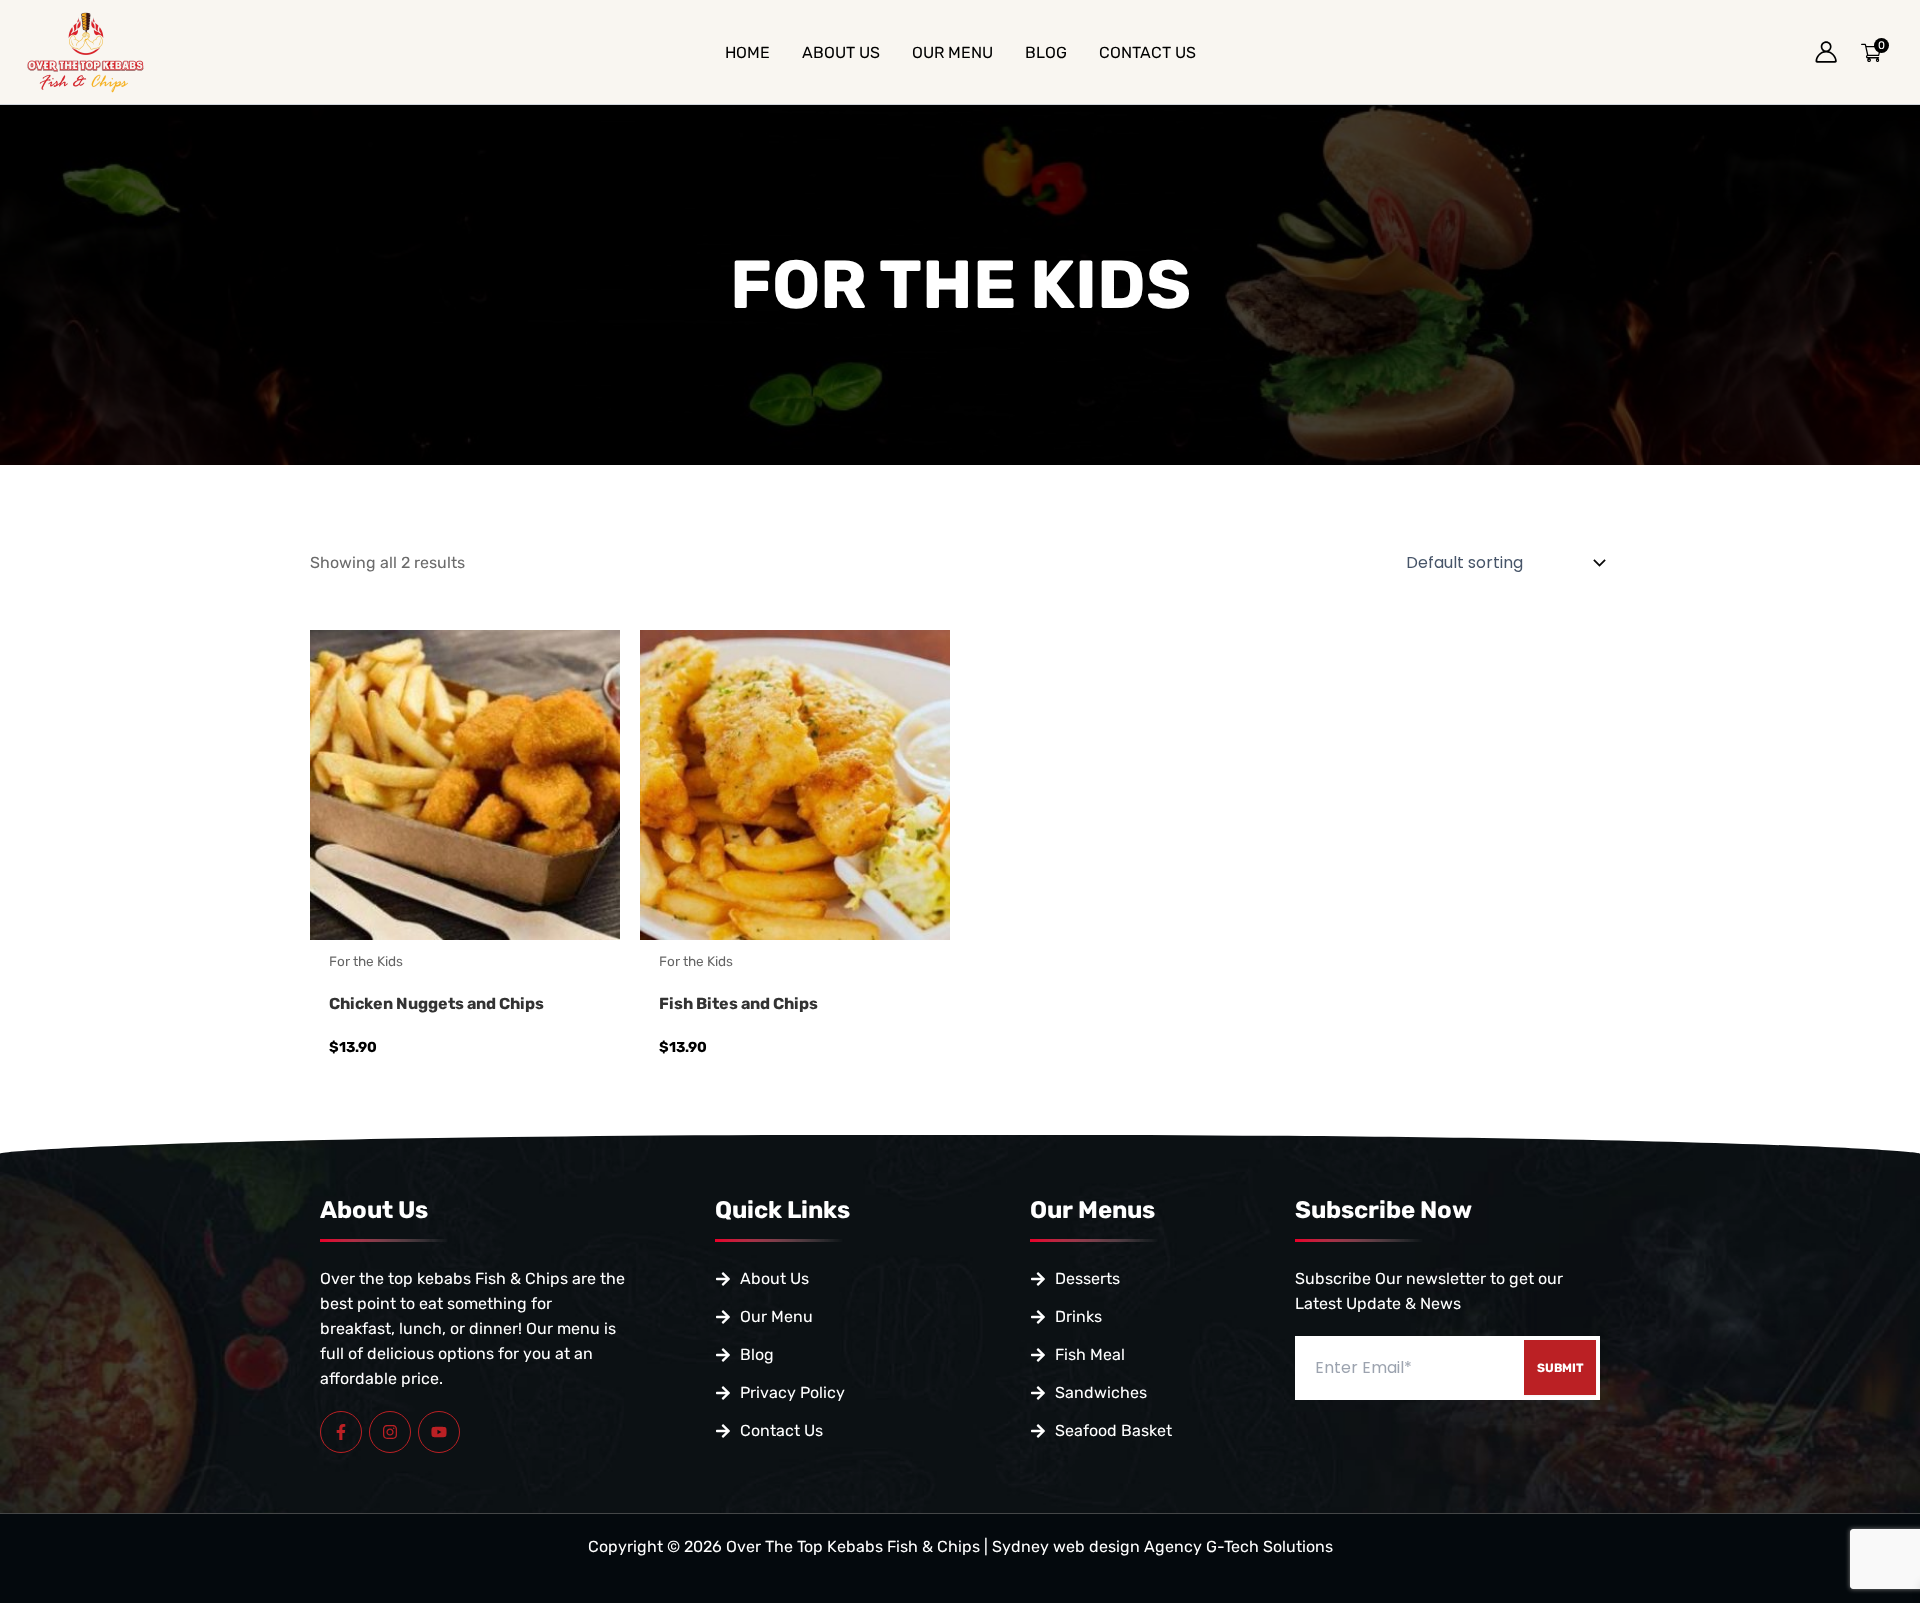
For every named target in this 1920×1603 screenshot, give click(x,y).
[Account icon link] (1826, 52)
